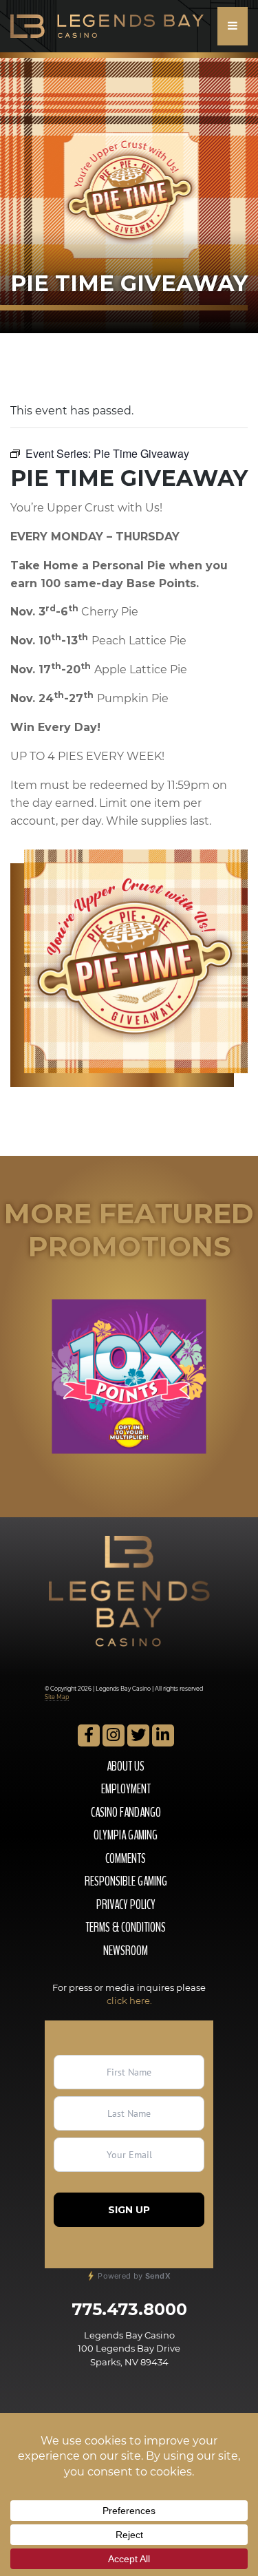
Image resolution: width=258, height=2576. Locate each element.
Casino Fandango (126, 1813)
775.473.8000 (129, 2309)
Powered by (133, 2276)
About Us (126, 1766)
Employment (126, 1789)
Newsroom (126, 1951)
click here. (129, 2000)
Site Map (57, 1697)
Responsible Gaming (126, 1881)
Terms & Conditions (126, 1928)
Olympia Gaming (126, 1835)
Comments (126, 1859)
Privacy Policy (126, 1905)
